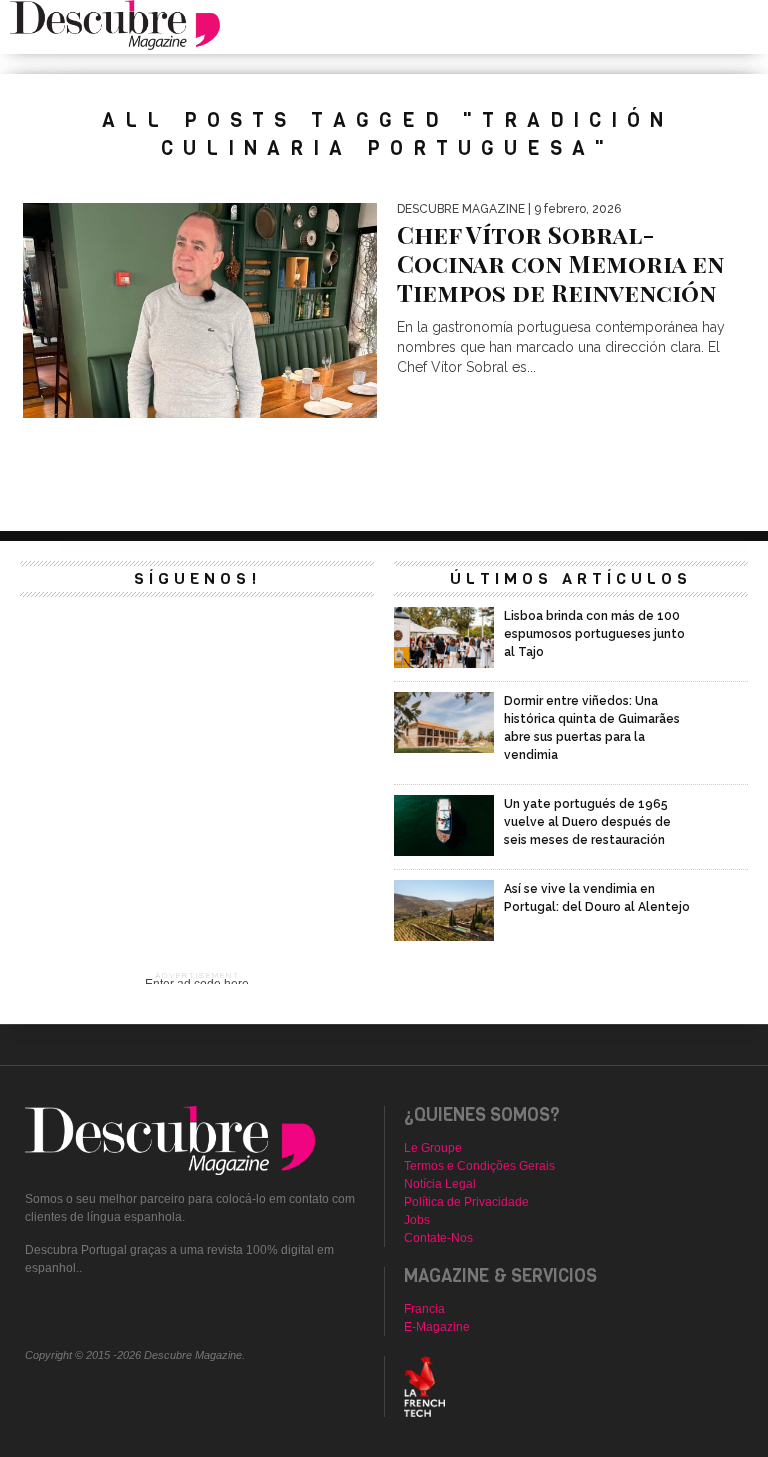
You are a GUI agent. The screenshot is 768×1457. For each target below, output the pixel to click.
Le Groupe (433, 1148)
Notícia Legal (440, 1184)
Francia (424, 1309)
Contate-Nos (438, 1238)
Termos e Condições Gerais (479, 1166)
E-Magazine (437, 1327)
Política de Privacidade (466, 1202)
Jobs (417, 1220)
